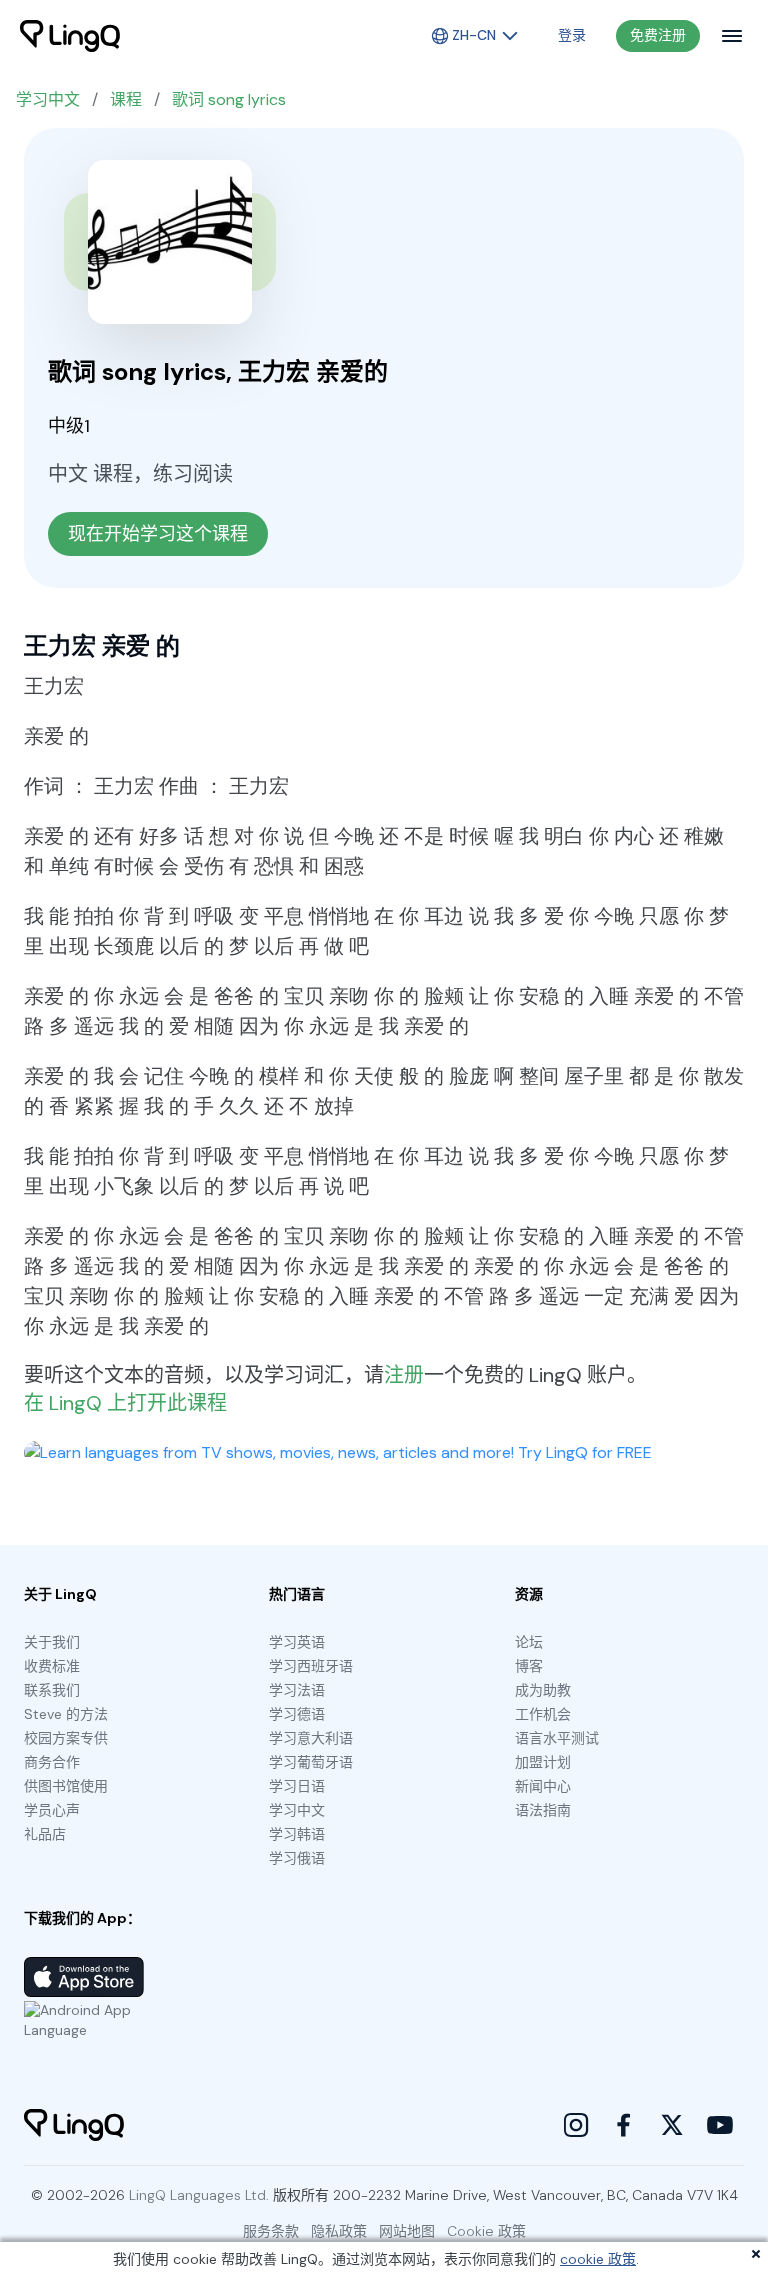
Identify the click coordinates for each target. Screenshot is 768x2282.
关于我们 (52, 1642)
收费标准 (52, 1666)
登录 (572, 35)
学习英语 (297, 1642)
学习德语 (297, 1714)
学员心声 (52, 1810)
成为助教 (543, 1690)
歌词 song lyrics (229, 99)
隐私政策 (339, 2231)
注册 (404, 1375)
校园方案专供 (66, 1738)
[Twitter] (672, 2125)
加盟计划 (543, 1762)
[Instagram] (576, 2125)
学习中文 (48, 99)
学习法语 (297, 1690)
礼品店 (45, 1834)
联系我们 (52, 1690)
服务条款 (271, 2231)
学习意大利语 (311, 1738)
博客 (529, 1666)
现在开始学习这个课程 (158, 534)
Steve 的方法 (66, 1714)
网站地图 (407, 2231)
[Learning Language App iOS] (84, 1977)
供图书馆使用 (66, 1786)
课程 (126, 99)
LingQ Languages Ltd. (199, 2195)
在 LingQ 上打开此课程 (125, 1403)
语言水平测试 (557, 1738)
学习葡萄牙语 (311, 1762)
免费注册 (658, 35)
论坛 (529, 1642)
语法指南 (543, 1810)
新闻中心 (543, 1786)
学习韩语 (297, 1834)
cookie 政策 (598, 2259)
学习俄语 (297, 1858)
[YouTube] (720, 2125)
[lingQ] (70, 36)
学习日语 (297, 1786)
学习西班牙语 (311, 1666)
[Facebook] (624, 2125)
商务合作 (52, 1762)
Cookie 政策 (486, 2231)
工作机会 (543, 1714)
